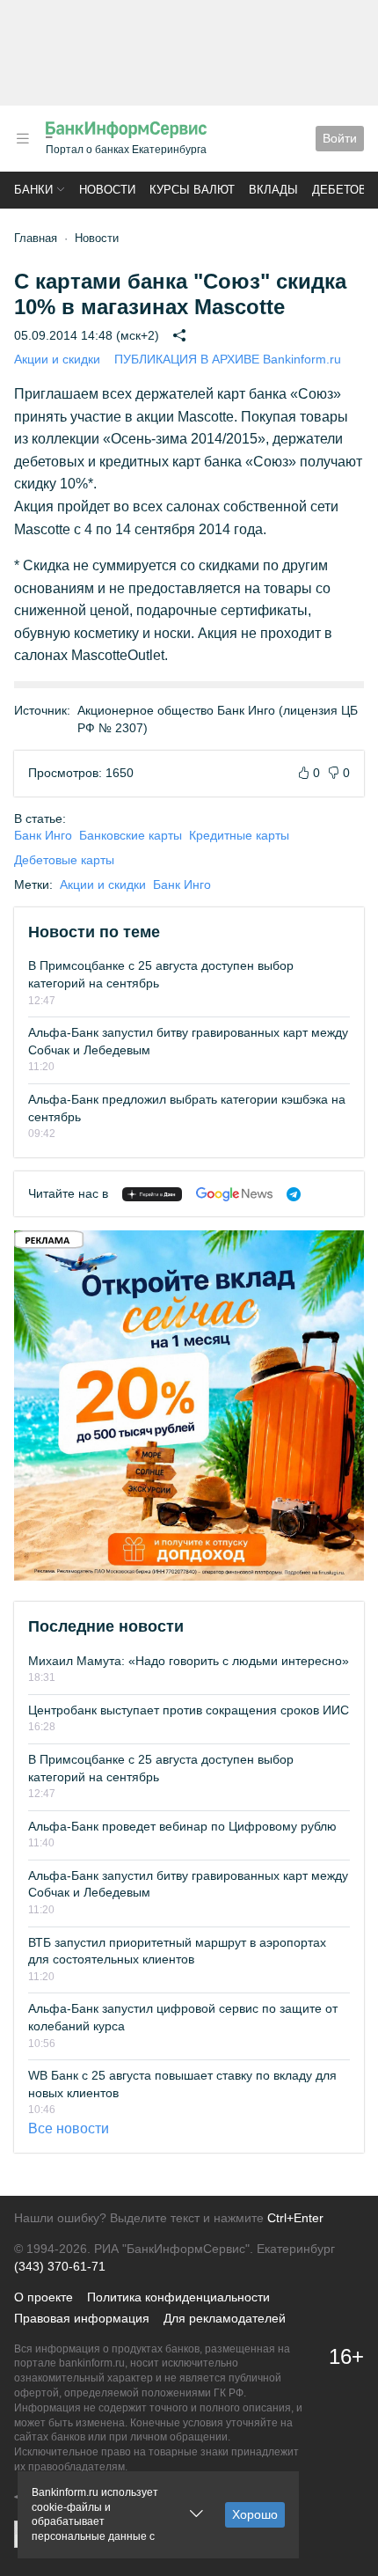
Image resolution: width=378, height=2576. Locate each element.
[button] (23, 139)
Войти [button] (340, 138)
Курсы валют (192, 190)
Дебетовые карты (64, 860)
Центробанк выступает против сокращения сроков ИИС (189, 1710)
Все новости (69, 2128)
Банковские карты (131, 835)
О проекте (44, 2297)
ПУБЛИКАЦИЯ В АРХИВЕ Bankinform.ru (228, 359)
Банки (33, 190)
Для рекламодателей (225, 2318)
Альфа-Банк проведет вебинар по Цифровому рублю (182, 1826)
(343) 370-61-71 (60, 2266)
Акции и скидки (57, 359)
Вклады (273, 190)
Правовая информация (82, 2318)
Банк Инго (43, 835)
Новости (107, 190)
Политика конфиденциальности (178, 2297)
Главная (36, 238)
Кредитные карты (239, 835)
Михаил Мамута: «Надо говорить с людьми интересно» (189, 1661)
